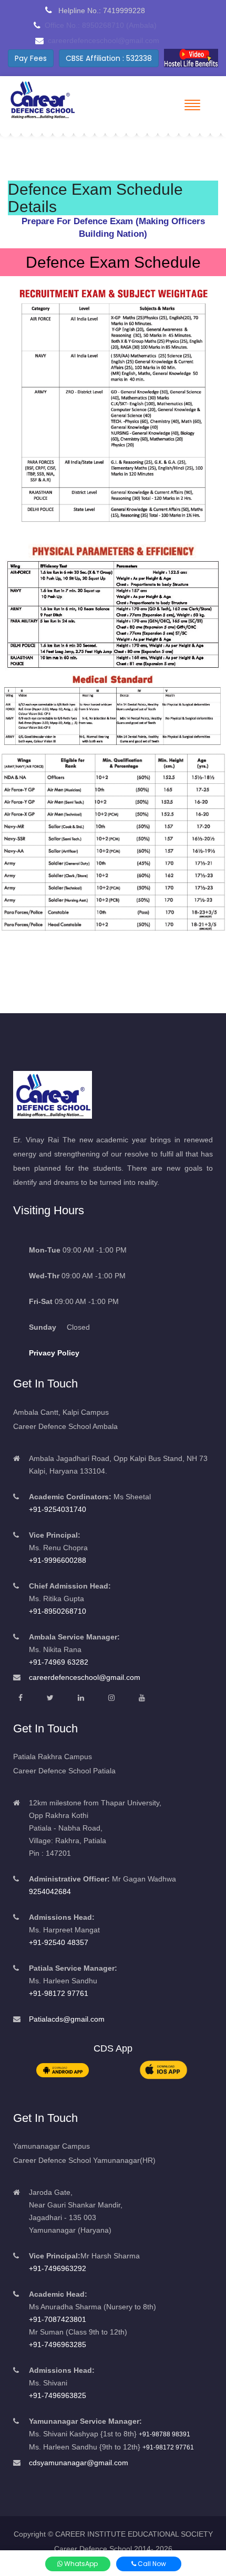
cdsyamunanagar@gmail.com (79, 2463)
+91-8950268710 (58, 1611)
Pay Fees (31, 58)
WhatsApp (80, 2564)
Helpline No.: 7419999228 (101, 10)
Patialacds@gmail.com (67, 2019)
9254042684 (50, 1891)
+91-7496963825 (58, 2395)
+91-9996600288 (58, 1560)
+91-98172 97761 (59, 1993)
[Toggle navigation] (192, 105)
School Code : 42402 (104, 58)
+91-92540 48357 (59, 1942)
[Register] (186, 58)
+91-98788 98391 (165, 2434)
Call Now (151, 2564)
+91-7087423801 (58, 2319)
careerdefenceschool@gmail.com (85, 1677)
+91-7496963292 (58, 2268)
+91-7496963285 (58, 2344)
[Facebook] (20, 1698)
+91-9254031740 (58, 1509)
